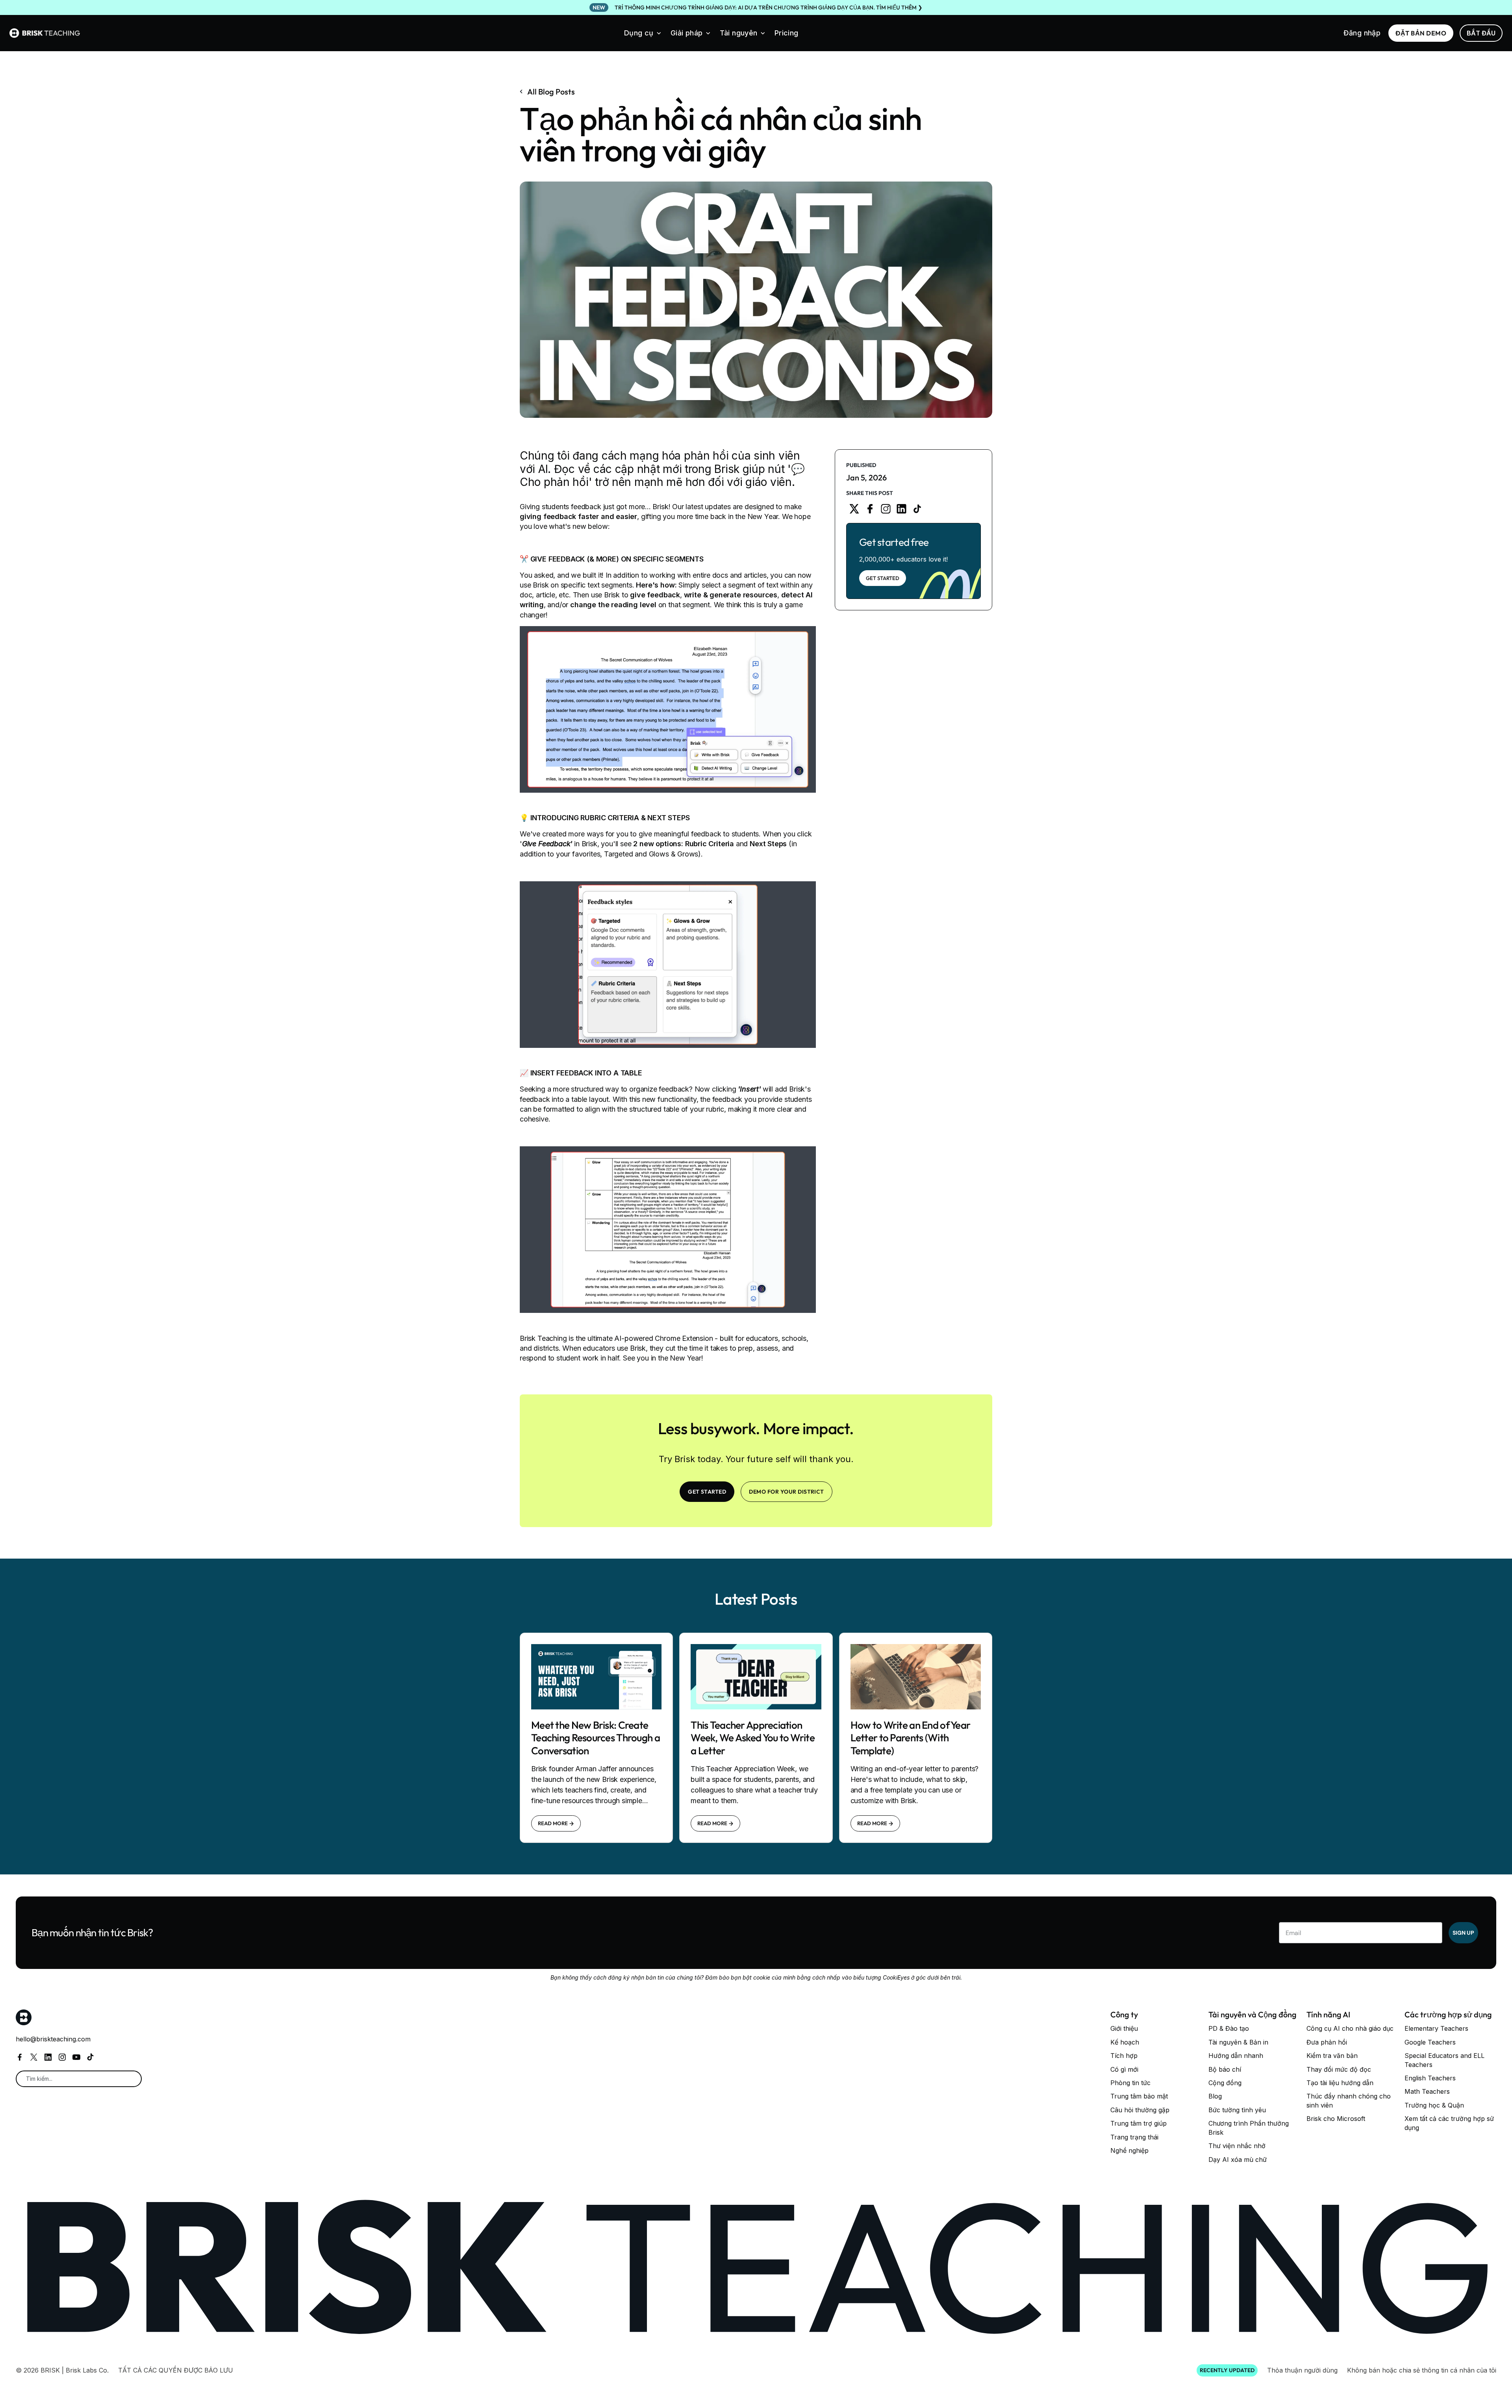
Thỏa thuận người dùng (1302, 2370)
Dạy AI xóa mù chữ (1238, 2160)
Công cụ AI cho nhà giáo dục (1350, 2028)
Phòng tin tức (1130, 2083)
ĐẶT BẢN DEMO (1421, 33)
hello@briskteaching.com (53, 2039)
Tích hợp (1124, 2056)
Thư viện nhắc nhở (1237, 2146)
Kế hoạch (1125, 2042)
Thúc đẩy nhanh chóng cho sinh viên (1349, 2100)
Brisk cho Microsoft (1336, 2119)
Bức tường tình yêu (1237, 2110)
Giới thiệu (1124, 2028)
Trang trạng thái (1134, 2137)
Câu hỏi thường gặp (1140, 2110)
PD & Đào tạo (1229, 2028)
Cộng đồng (1225, 2083)
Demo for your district (787, 1492)
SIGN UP (1463, 1933)
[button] (643, 33)
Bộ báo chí (1225, 2069)
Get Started (883, 578)
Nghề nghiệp (1129, 2150)
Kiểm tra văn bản (1332, 2056)
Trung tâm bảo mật (1139, 2096)
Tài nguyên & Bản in (1238, 2042)
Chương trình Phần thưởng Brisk (1249, 2128)
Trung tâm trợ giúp (1139, 2123)
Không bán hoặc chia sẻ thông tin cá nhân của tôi (1422, 2370)
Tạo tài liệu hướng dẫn (1340, 2083)
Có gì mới (1124, 2069)
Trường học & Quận (1434, 2105)
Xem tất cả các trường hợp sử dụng (1449, 2123)
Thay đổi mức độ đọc (1339, 2069)
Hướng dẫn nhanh (1236, 2056)
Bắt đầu (1481, 33)
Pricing (787, 33)
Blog (1215, 2096)
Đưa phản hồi (1327, 2042)
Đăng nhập (1362, 33)
